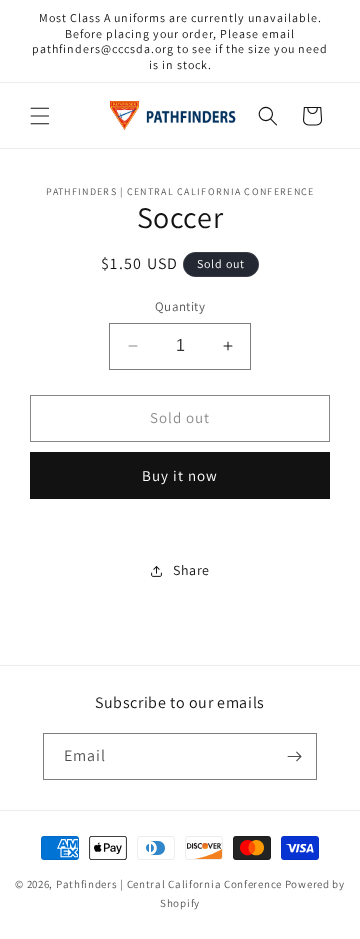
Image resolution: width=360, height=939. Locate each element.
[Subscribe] (294, 756)
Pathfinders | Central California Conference (169, 884)
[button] (40, 116)
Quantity (180, 306)
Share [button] (191, 570)
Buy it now (180, 475)
